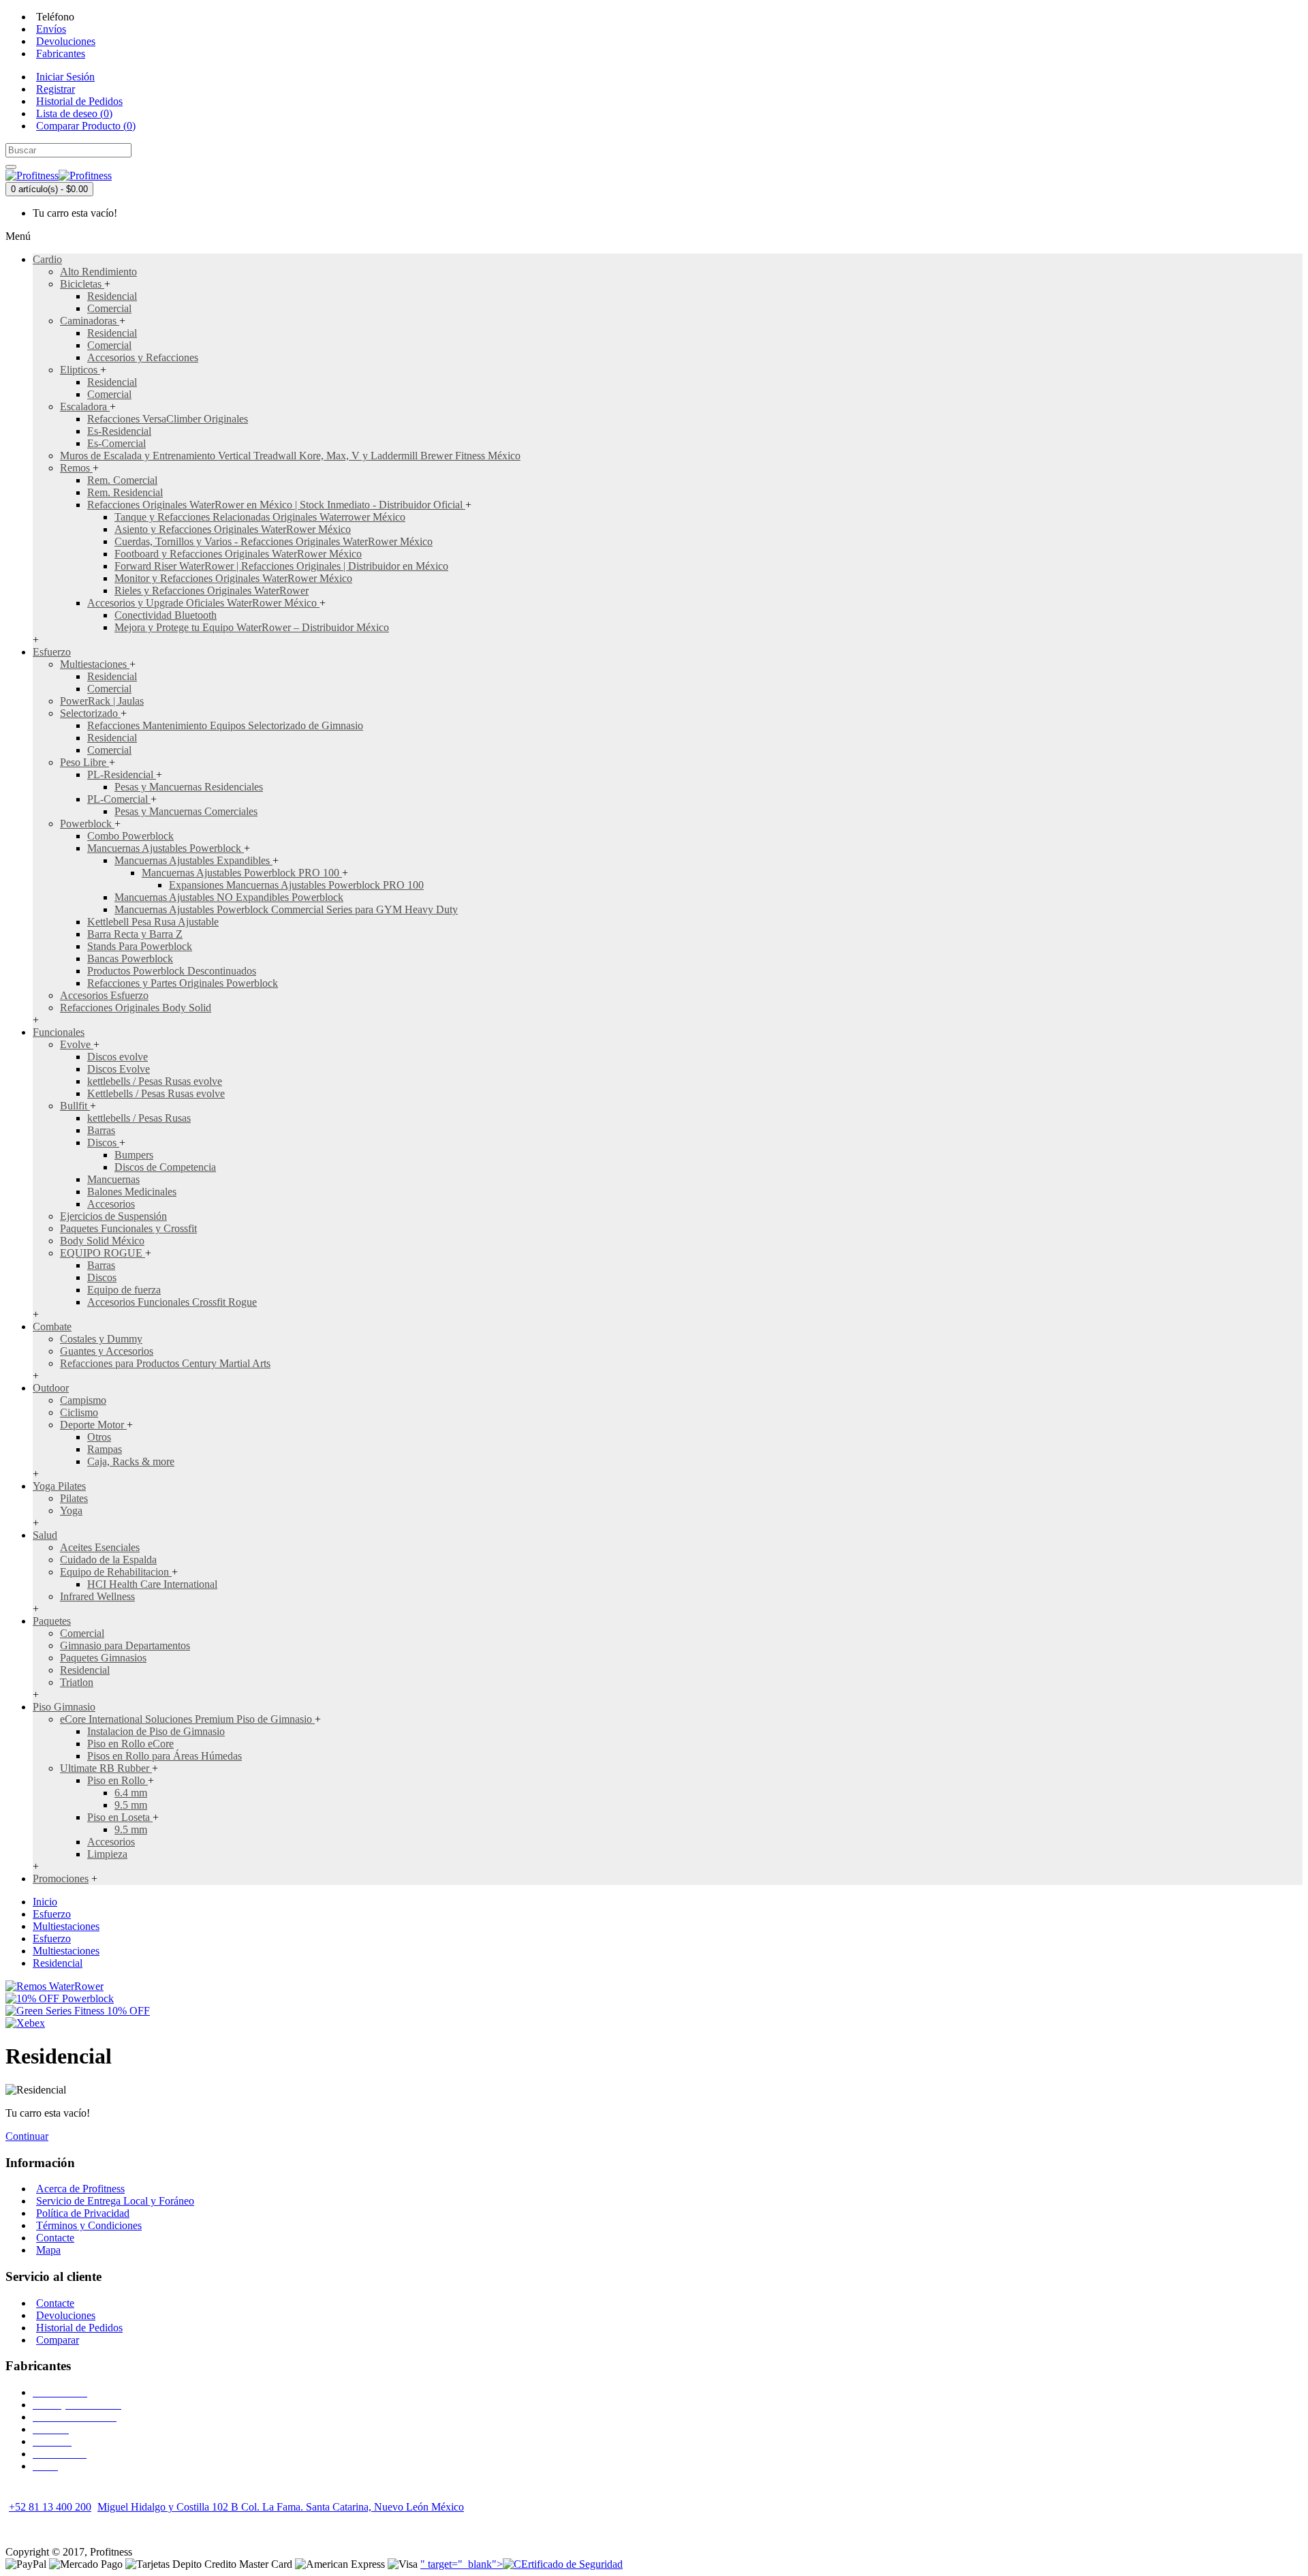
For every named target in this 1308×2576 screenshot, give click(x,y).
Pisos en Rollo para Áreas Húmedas (165, 1756)
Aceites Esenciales (100, 1547)
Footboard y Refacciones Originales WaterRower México (238, 554)
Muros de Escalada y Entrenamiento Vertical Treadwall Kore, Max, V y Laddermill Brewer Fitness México (290, 456)
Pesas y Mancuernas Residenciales (189, 787)
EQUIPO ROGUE (103, 1253)
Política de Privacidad (83, 2213)
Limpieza (107, 1854)
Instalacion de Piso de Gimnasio (156, 1731)
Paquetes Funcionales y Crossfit (128, 1228)
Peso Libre (84, 762)
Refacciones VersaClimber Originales (168, 419)
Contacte (55, 2238)
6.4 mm (131, 1793)
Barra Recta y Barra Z (135, 934)
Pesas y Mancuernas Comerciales (186, 811)
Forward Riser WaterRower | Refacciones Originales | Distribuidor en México (281, 566)
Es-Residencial (119, 431)
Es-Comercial (116, 443)
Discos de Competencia (165, 1167)
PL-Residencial (122, 775)
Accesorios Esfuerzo (104, 995)
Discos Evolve (119, 1069)
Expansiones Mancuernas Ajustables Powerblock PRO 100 (296, 885)
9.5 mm (131, 1805)
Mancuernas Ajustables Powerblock (166, 848)
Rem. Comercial (122, 480)
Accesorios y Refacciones (143, 357)
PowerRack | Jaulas (102, 701)
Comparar (58, 2340)
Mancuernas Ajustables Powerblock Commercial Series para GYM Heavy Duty (286, 909)
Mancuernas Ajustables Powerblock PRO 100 (242, 873)
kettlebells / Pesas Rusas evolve (155, 1081)
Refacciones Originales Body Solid (136, 1008)
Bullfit (75, 1106)
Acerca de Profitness (80, 2189)
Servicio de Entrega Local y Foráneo (115, 2201)
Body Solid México (102, 1241)
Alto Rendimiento (98, 272)
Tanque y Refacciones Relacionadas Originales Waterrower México (260, 517)
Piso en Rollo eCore (130, 1744)
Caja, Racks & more (131, 1461)
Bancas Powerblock (130, 959)
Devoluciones (66, 2315)
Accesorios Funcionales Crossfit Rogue (172, 1302)
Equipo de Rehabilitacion (116, 1572)
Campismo (83, 1400)
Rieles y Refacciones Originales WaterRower (212, 591)
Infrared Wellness (97, 1596)
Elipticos (80, 370)
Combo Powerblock (130, 836)
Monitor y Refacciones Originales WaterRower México (233, 578)
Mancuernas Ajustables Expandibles (193, 860)
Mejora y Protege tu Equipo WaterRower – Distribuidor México (252, 627)
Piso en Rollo (118, 1780)
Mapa (48, 2250)
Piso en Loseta (120, 1817)
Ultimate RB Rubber (106, 1768)
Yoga (71, 1511)
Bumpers (134, 1155)
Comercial (109, 308)
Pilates (74, 1498)
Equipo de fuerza (124, 1290)
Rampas (105, 1449)
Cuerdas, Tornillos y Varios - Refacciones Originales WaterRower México (274, 541)
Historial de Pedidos (79, 2328)
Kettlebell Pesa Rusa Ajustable (153, 922)
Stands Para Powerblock (140, 946)
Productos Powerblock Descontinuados (172, 971)
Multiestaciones (95, 664)
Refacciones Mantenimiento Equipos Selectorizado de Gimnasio (225, 725)
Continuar (27, 2136)
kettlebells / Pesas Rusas (139, 1118)
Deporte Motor (93, 1425)
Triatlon (77, 1682)
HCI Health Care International (152, 1584)
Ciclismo (79, 1412)
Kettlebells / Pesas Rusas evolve (156, 1093)
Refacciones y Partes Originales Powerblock (183, 983)
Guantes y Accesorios (107, 1351)
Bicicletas (82, 284)
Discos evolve (118, 1057)
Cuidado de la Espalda (108, 1560)
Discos (103, 1143)
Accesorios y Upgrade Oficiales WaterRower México (203, 603)
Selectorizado (90, 713)
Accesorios (111, 1204)
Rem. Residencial (125, 492)
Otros (99, 1437)
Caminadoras (90, 321)
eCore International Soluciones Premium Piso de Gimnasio (187, 1719)
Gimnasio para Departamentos (125, 1645)
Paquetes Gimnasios (103, 1658)
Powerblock (87, 824)
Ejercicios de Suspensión (113, 1216)
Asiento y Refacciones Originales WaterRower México (233, 529)
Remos (76, 468)
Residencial (112, 296)
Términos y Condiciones (89, 2225)
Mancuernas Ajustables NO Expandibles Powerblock (229, 897)
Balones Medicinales (132, 1192)
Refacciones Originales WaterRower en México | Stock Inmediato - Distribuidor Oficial (276, 505)
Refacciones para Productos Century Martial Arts (165, 1363)
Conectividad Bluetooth (166, 615)
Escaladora (85, 407)
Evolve (77, 1044)
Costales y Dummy (101, 1339)
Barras (101, 1130)
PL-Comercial (119, 799)
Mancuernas (113, 1179)
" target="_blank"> (462, 2564)
